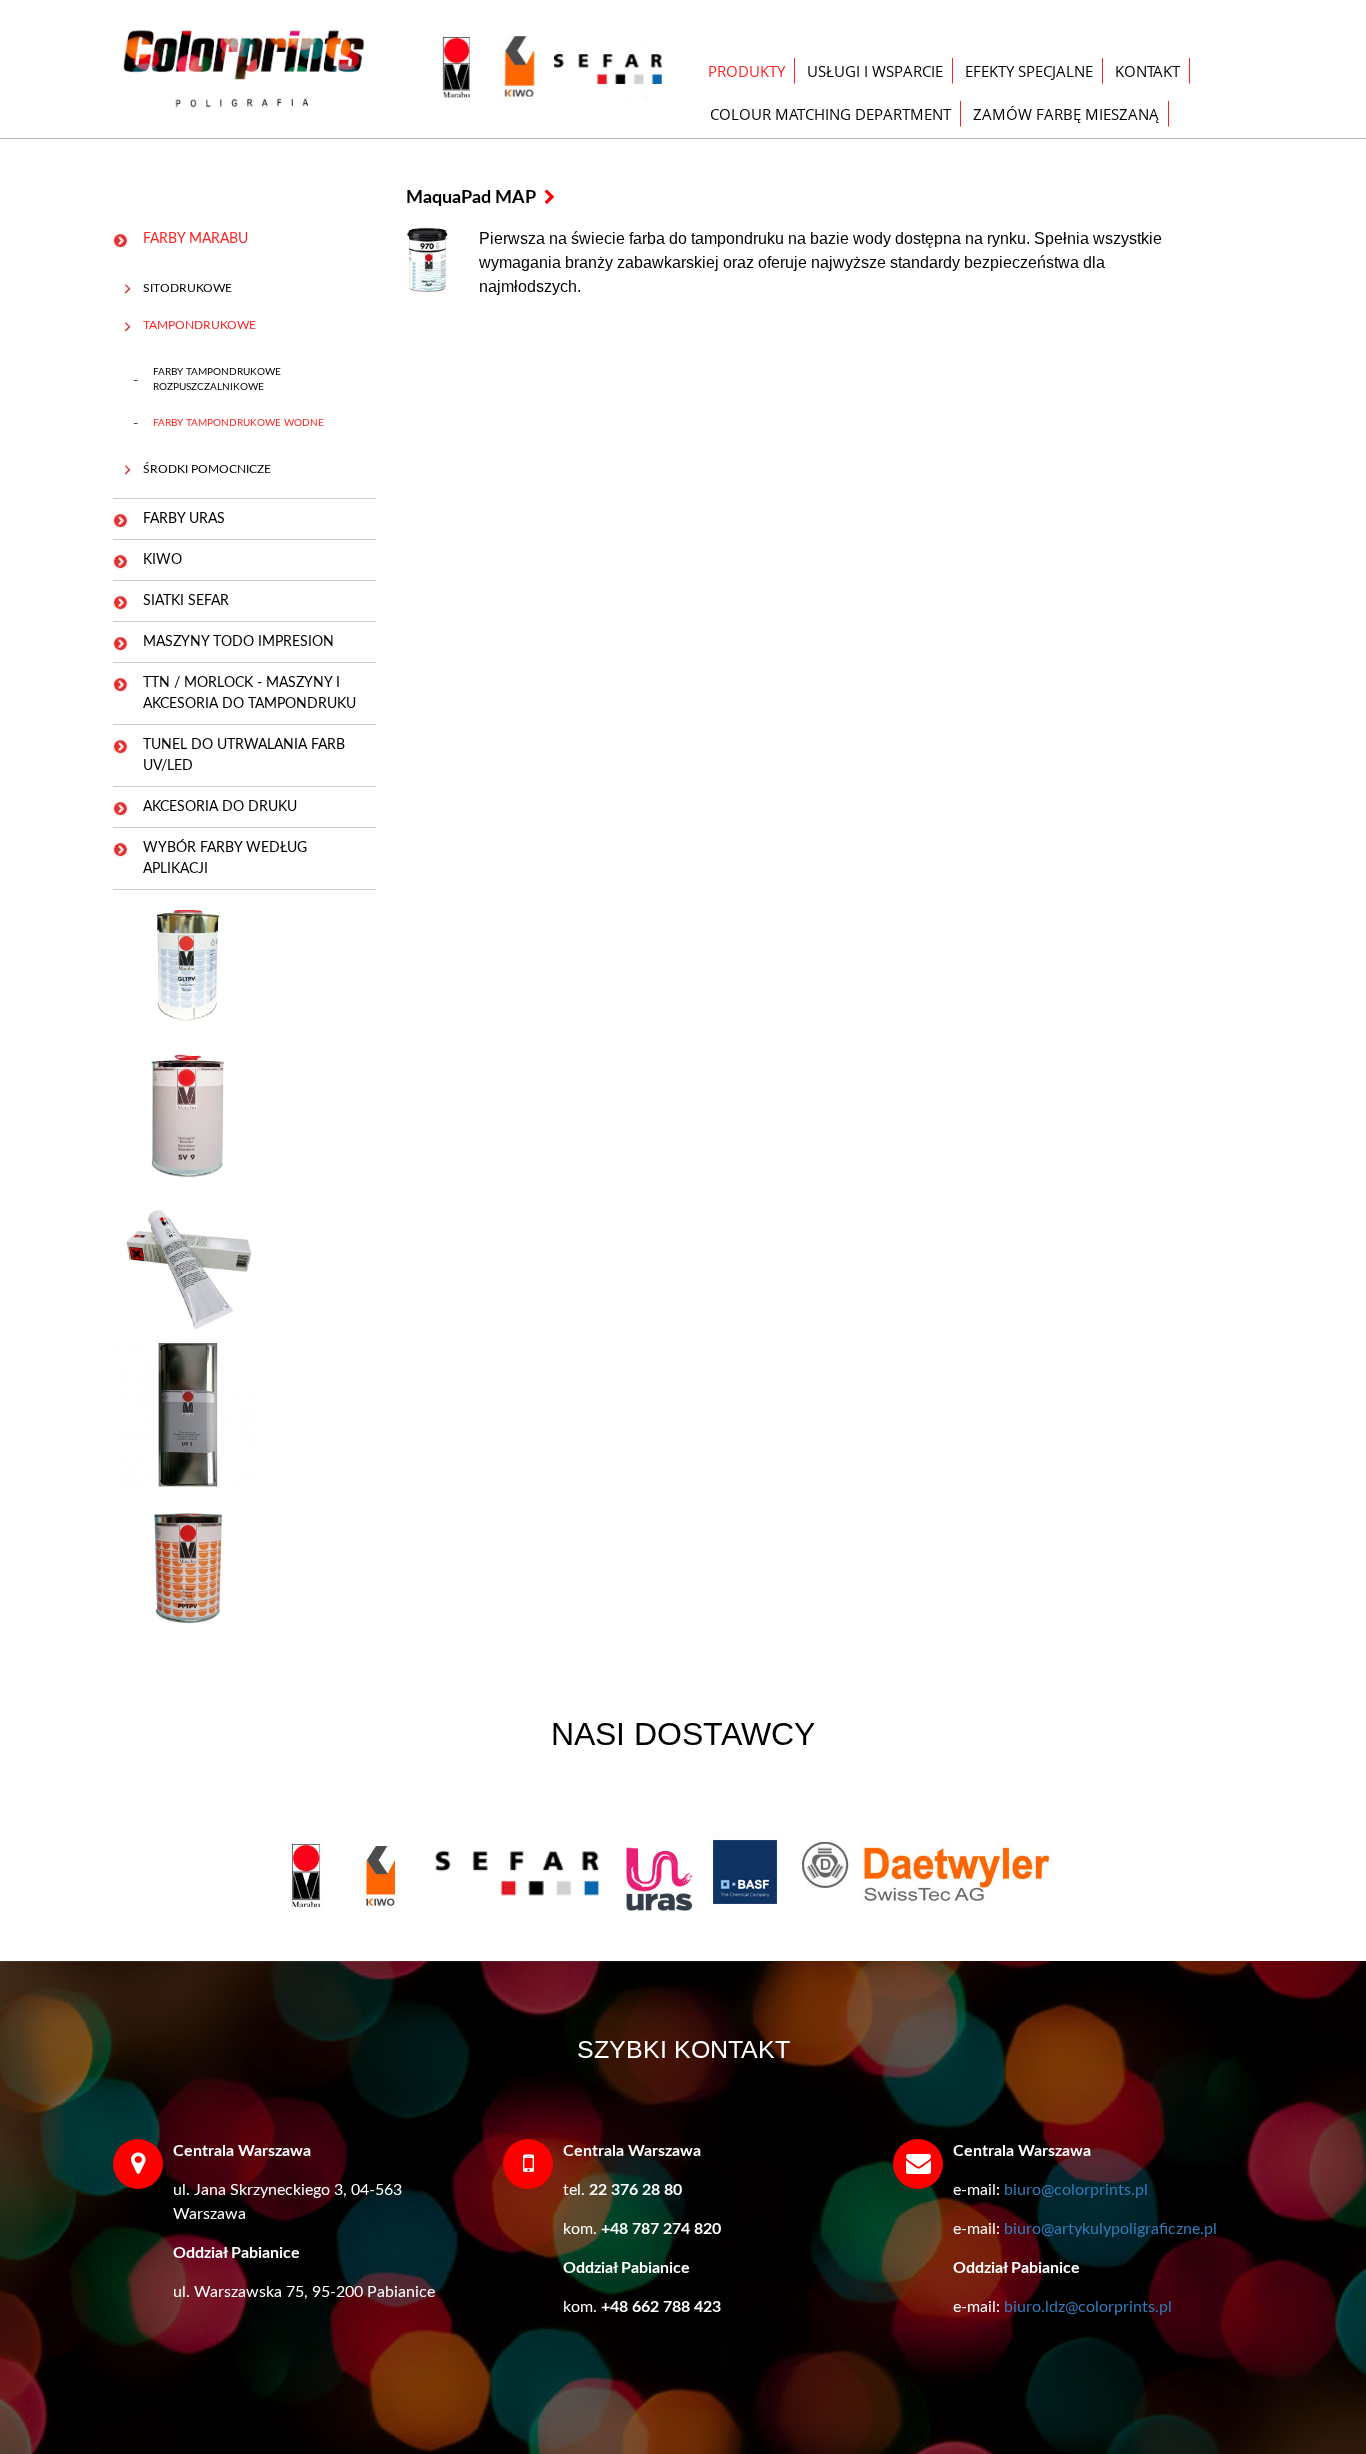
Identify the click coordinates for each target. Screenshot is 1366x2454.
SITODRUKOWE (187, 288)
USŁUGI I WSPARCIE (875, 71)
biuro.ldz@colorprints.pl (1088, 2307)
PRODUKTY (746, 71)
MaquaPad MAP (472, 198)
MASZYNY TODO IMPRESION (238, 642)
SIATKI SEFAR (186, 601)
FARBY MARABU (195, 239)
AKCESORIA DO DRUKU (220, 807)
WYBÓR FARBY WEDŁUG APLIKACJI (225, 858)
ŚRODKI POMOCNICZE (207, 469)
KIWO (162, 560)
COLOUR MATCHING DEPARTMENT (830, 114)
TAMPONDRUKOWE (199, 325)
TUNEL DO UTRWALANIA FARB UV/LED (244, 755)
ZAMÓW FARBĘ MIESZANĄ (1066, 114)
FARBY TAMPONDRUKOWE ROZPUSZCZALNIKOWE (217, 379)
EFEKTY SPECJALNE (1029, 71)
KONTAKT (1147, 71)
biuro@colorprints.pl (1076, 2190)
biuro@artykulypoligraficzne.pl (1110, 2229)
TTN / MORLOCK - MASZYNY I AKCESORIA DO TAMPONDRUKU (249, 693)
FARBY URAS (184, 519)
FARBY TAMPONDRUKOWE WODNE (238, 423)
